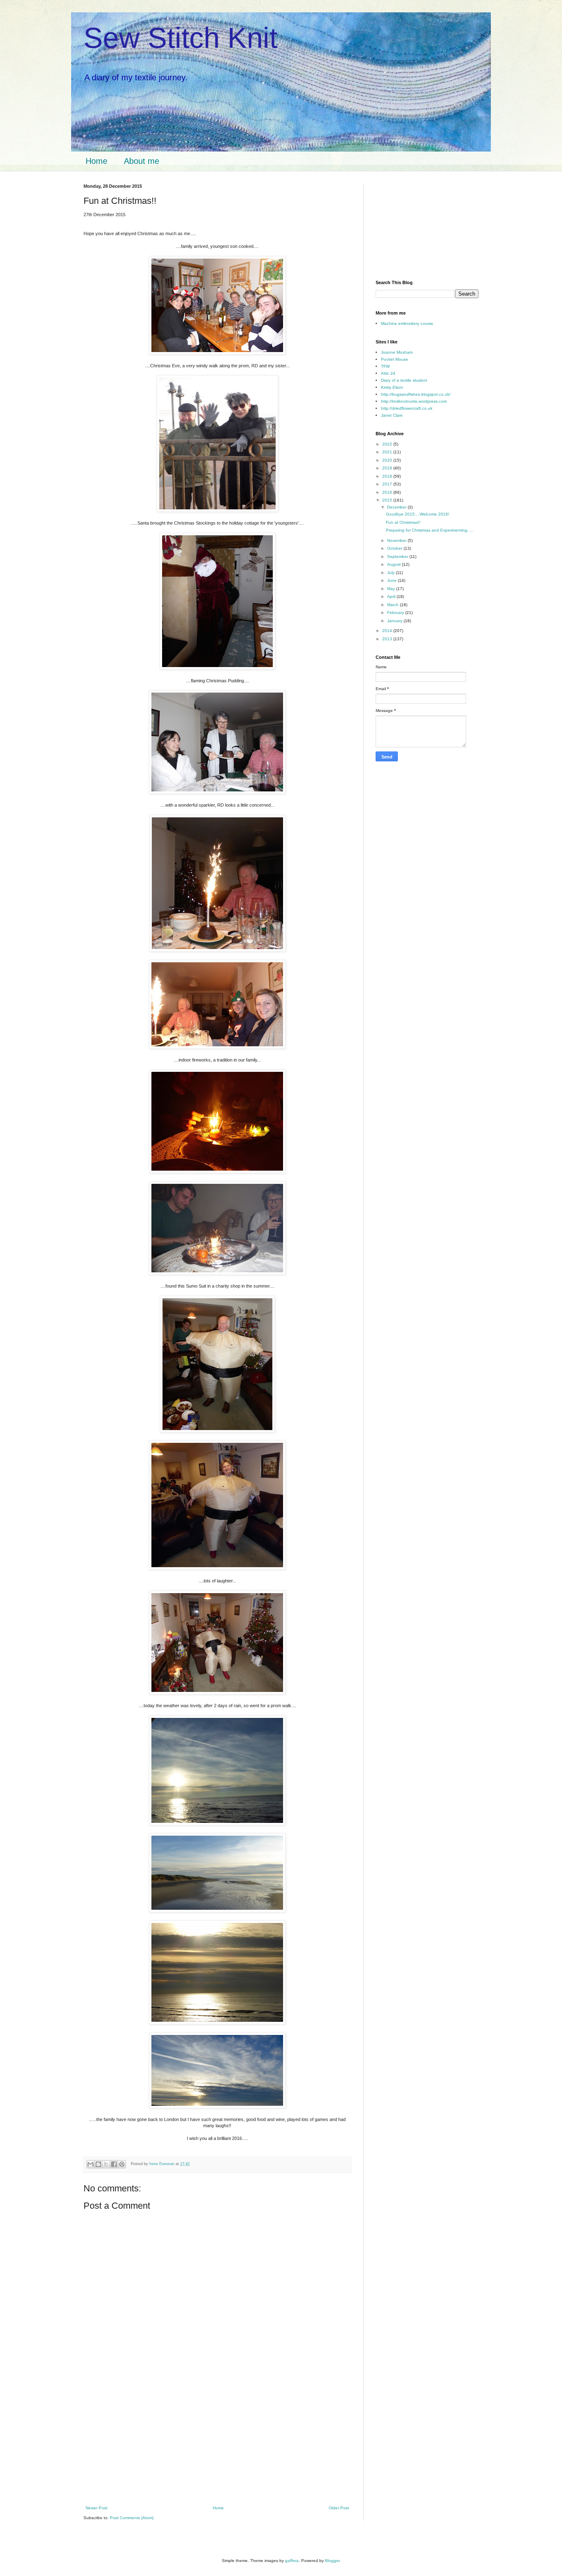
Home (96, 161)
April (392, 596)
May (392, 589)
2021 (388, 452)
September (398, 556)
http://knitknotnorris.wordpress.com (414, 401)
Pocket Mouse (395, 359)
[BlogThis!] (98, 2164)
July (391, 573)
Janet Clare (392, 415)
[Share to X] (106, 2164)
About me (142, 161)
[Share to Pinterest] (122, 2164)
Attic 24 (388, 373)
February (396, 612)
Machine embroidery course (407, 323)
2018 (388, 476)
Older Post (339, 2508)
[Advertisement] (217, 2445)
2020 (388, 460)
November (397, 540)
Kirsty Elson (392, 387)
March (394, 605)
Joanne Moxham (397, 352)
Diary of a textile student (404, 380)
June (392, 580)
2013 (388, 639)
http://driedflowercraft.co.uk (407, 408)
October (395, 548)
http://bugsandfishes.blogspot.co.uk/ (416, 394)
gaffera (292, 2561)
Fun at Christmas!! (403, 522)
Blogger (332, 2561)
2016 (388, 492)
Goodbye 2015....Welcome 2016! (418, 514)
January (395, 621)
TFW (385, 366)
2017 (388, 484)
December (397, 507)
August (395, 564)
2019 (388, 468)
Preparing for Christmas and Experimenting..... (430, 530)
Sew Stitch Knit (180, 38)
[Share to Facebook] (114, 2164)
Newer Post (96, 2508)
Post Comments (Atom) (132, 2518)
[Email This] (91, 2164)
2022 (388, 444)
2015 (388, 500)
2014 (388, 631)
